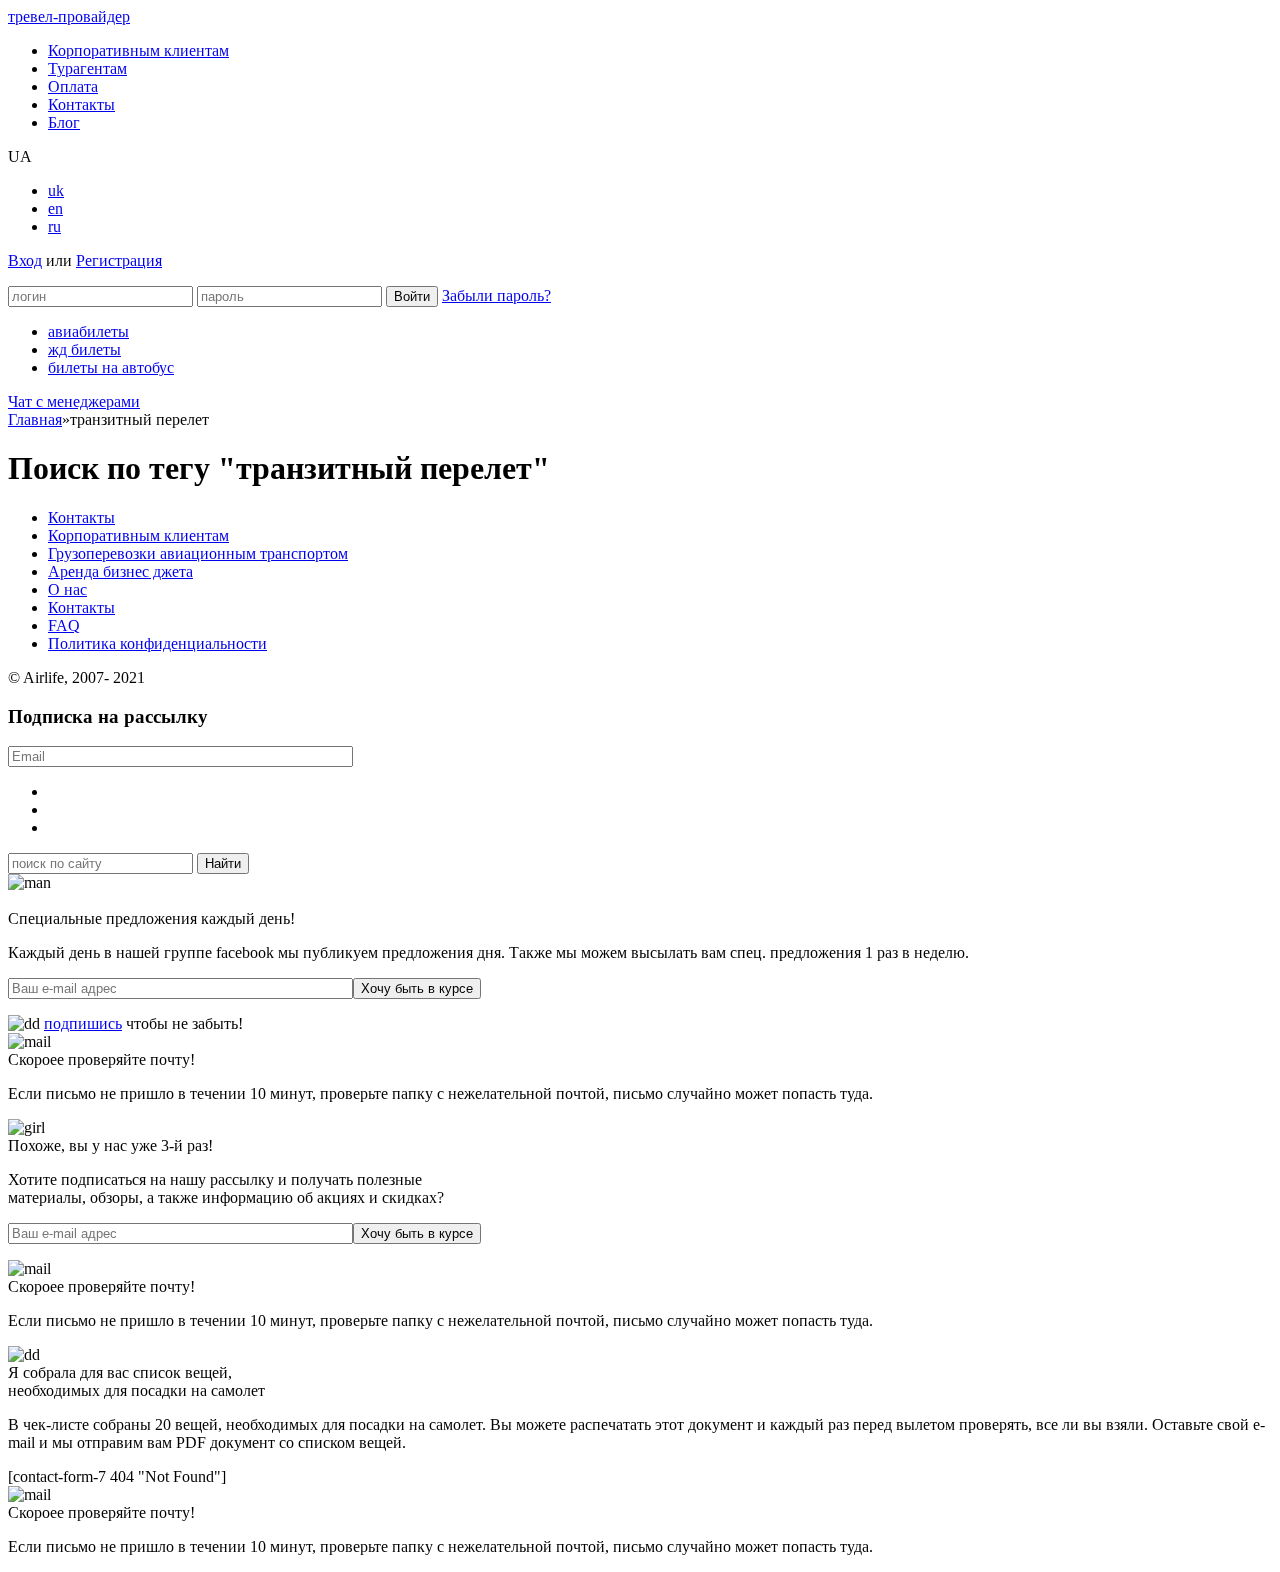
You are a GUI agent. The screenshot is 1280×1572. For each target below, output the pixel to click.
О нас (67, 589)
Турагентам (87, 68)
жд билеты (84, 349)
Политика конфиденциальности (157, 643)
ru (54, 226)
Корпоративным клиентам (138, 50)
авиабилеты (88, 331)
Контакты (81, 104)
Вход (25, 260)
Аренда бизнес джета (120, 571)
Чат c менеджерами (74, 401)
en (55, 208)
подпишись (83, 1023)
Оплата (73, 86)
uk (56, 190)
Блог (64, 122)
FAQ (64, 625)
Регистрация (119, 260)
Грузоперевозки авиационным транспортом (198, 553)
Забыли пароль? (496, 295)
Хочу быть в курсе (417, 988)
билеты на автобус (111, 367)
